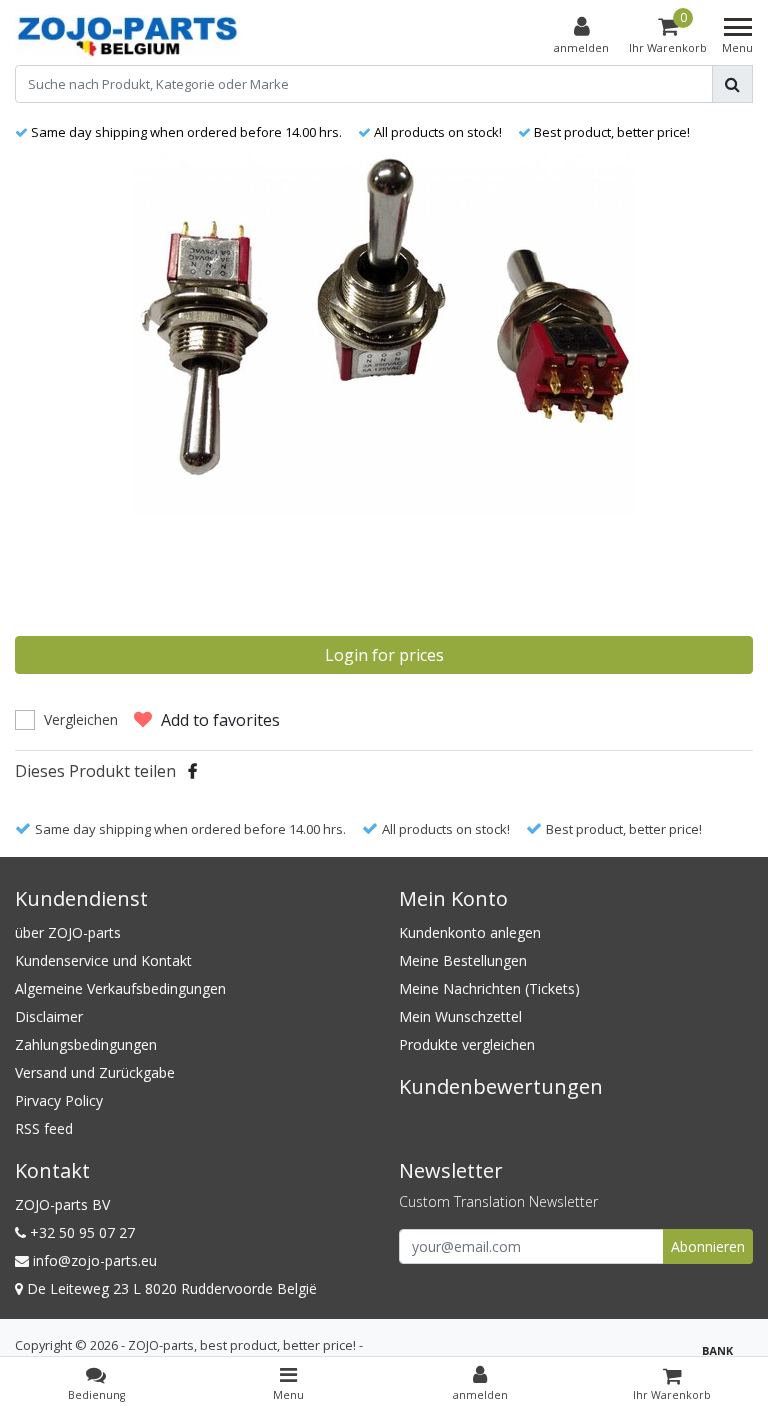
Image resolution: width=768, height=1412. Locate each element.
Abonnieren (708, 1246)
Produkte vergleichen (467, 1044)
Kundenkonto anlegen (470, 932)
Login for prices (384, 655)
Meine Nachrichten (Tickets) (489, 988)
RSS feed (44, 1128)
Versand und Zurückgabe (95, 1072)
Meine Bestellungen (463, 960)
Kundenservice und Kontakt (103, 960)
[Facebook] (192, 771)
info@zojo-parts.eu (95, 1260)
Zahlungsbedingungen (86, 1044)
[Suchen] (732, 84)
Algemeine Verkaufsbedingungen (120, 988)
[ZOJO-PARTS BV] (128, 36)
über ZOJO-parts (68, 932)
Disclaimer (49, 1016)
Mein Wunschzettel (460, 1016)
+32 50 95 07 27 (80, 1232)
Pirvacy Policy (59, 1100)
